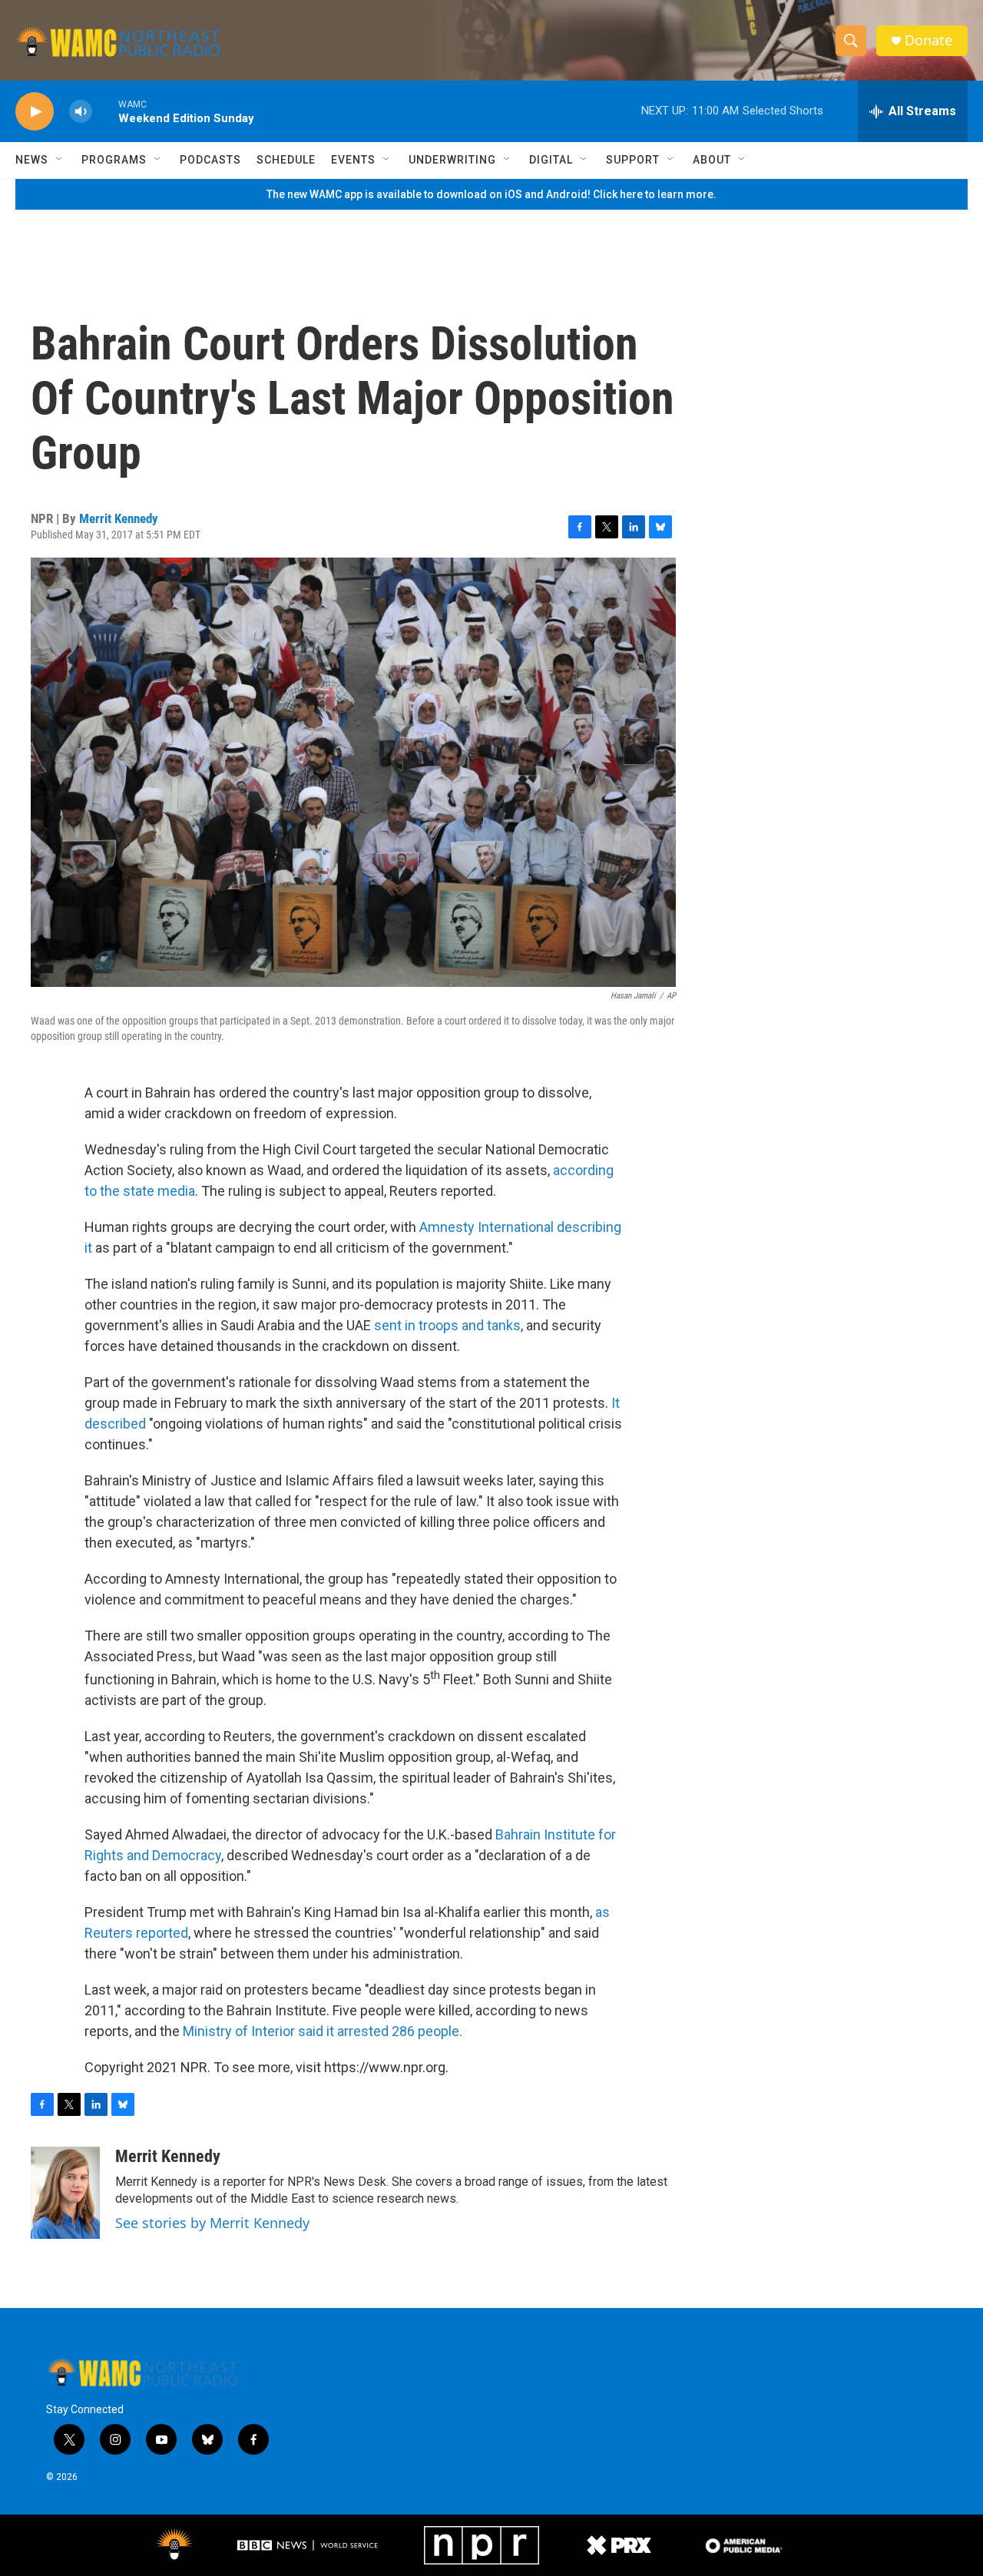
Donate (928, 40)
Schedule (286, 160)
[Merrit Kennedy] (65, 2193)
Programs (114, 160)
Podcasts (210, 160)
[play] (35, 112)
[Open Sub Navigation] (60, 160)
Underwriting (452, 160)
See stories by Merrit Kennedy (212, 2223)
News (32, 160)
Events (353, 160)
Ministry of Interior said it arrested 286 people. (323, 2031)
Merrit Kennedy (119, 518)
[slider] (105, 111)
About (712, 160)
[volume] (81, 112)
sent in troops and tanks (447, 1325)
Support (633, 160)
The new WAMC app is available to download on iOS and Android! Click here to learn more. (491, 194)
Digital (551, 160)
